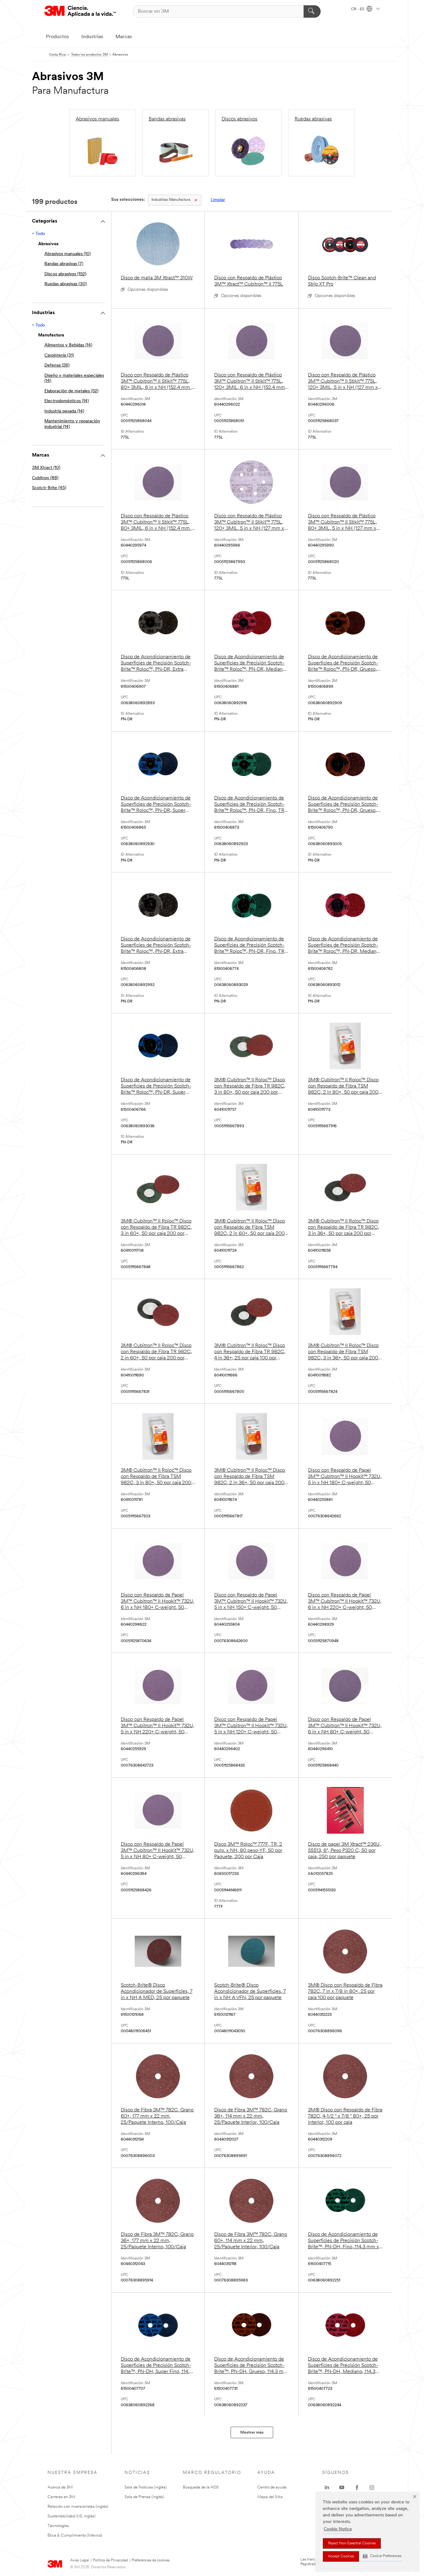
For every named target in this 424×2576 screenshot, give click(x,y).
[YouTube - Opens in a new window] (342, 2488)
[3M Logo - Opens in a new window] (80, 11)
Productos (57, 37)
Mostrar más (252, 2432)
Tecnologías (58, 2526)
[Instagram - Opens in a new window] (372, 2488)
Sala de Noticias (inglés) (146, 2487)
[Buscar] (312, 11)
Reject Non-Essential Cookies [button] (352, 2543)
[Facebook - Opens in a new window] (357, 2488)
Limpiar (218, 200)
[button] (382, 2556)
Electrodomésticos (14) (67, 401)
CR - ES (358, 9)
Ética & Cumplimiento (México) (75, 2535)
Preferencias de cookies (151, 2560)
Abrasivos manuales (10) (68, 254)
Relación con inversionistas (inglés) (78, 2507)
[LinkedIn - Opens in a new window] (327, 2488)
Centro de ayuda (272, 2487)
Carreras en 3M (61, 2497)
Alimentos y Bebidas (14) (68, 345)
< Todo (38, 234)
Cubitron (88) (45, 478)
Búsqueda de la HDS (201, 2487)
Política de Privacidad (110, 2560)
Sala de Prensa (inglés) (144, 2497)
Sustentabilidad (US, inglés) (72, 2516)
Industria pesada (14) (64, 411)
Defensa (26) (57, 365)
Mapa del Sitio (270, 2497)
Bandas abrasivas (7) (64, 264)
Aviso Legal (80, 2560)
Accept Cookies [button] (341, 2556)
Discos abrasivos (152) (65, 274)
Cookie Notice (338, 2529)
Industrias (92, 37)
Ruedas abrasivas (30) (65, 284)
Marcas (124, 37)
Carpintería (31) (59, 356)
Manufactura (171, 200)
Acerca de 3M (60, 2487)
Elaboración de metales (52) (71, 391)
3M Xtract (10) (46, 468)
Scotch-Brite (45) (49, 488)
